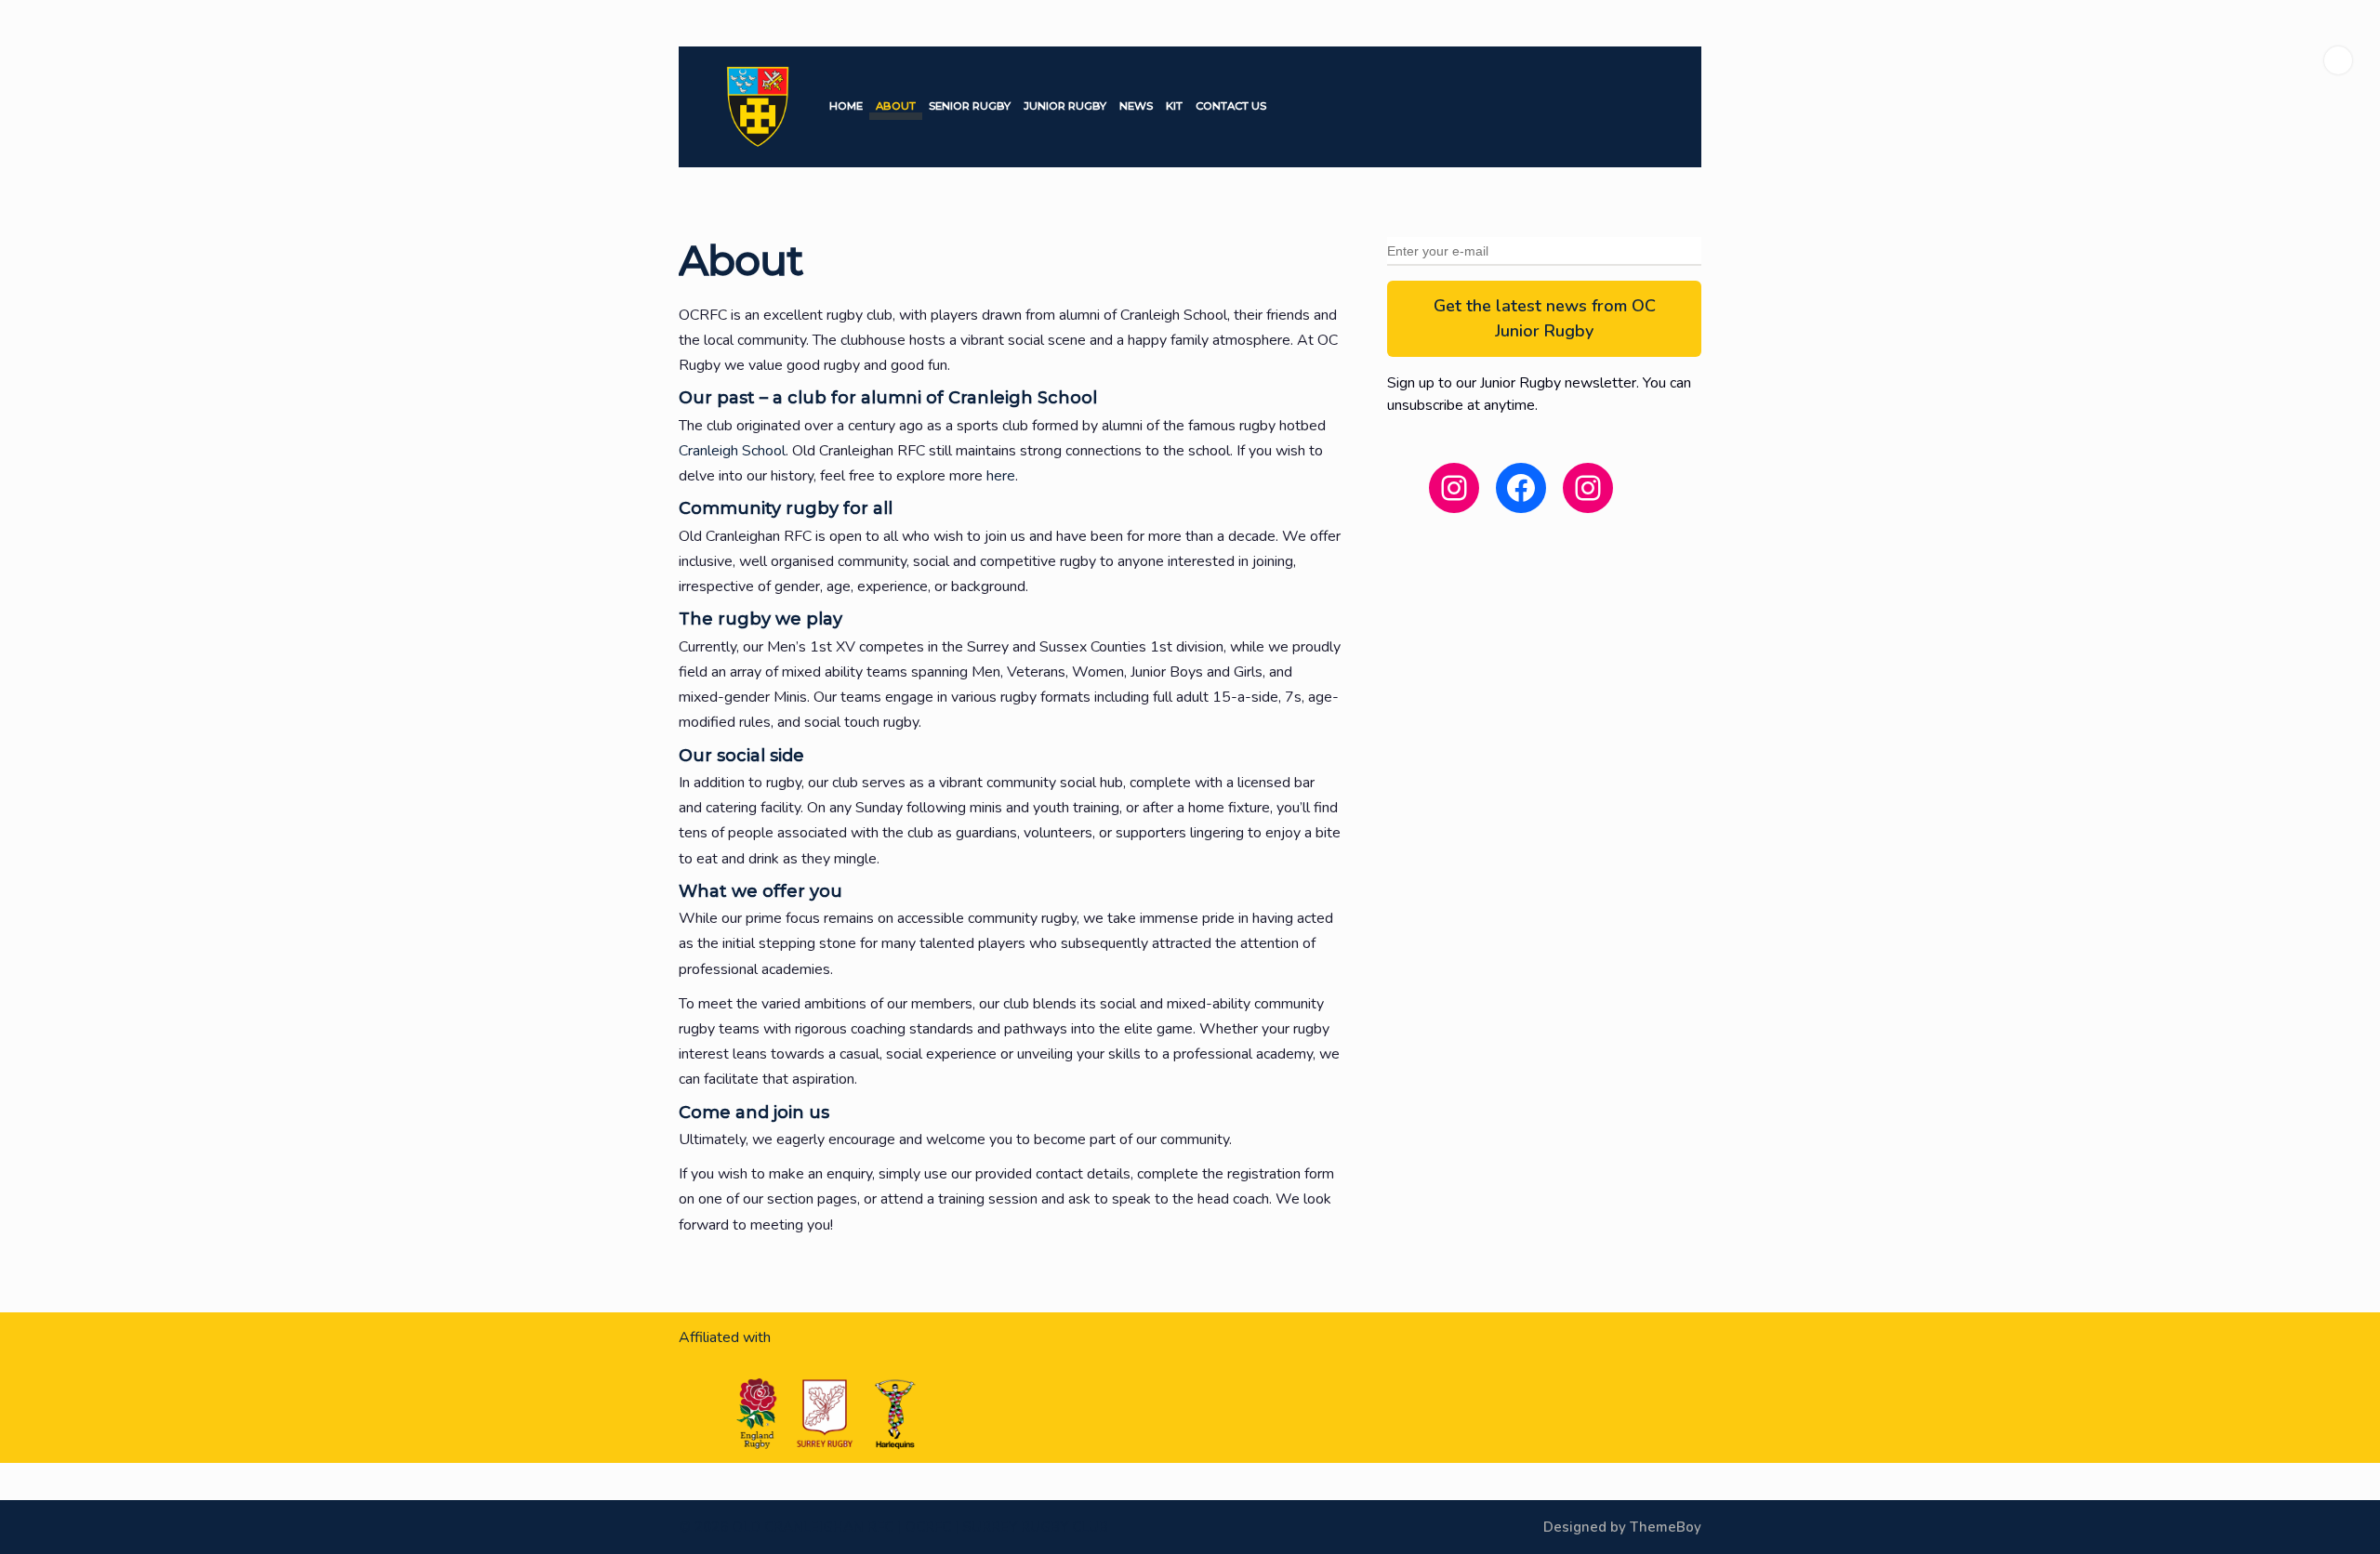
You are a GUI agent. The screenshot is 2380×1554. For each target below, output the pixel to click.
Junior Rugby (1065, 106)
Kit (1174, 106)
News (1136, 106)
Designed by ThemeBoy (1622, 1527)
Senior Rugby (970, 106)
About (896, 106)
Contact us (1231, 106)
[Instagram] (2338, 60)
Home (846, 106)
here (1001, 476)
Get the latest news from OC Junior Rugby (1545, 318)
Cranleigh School (732, 451)
